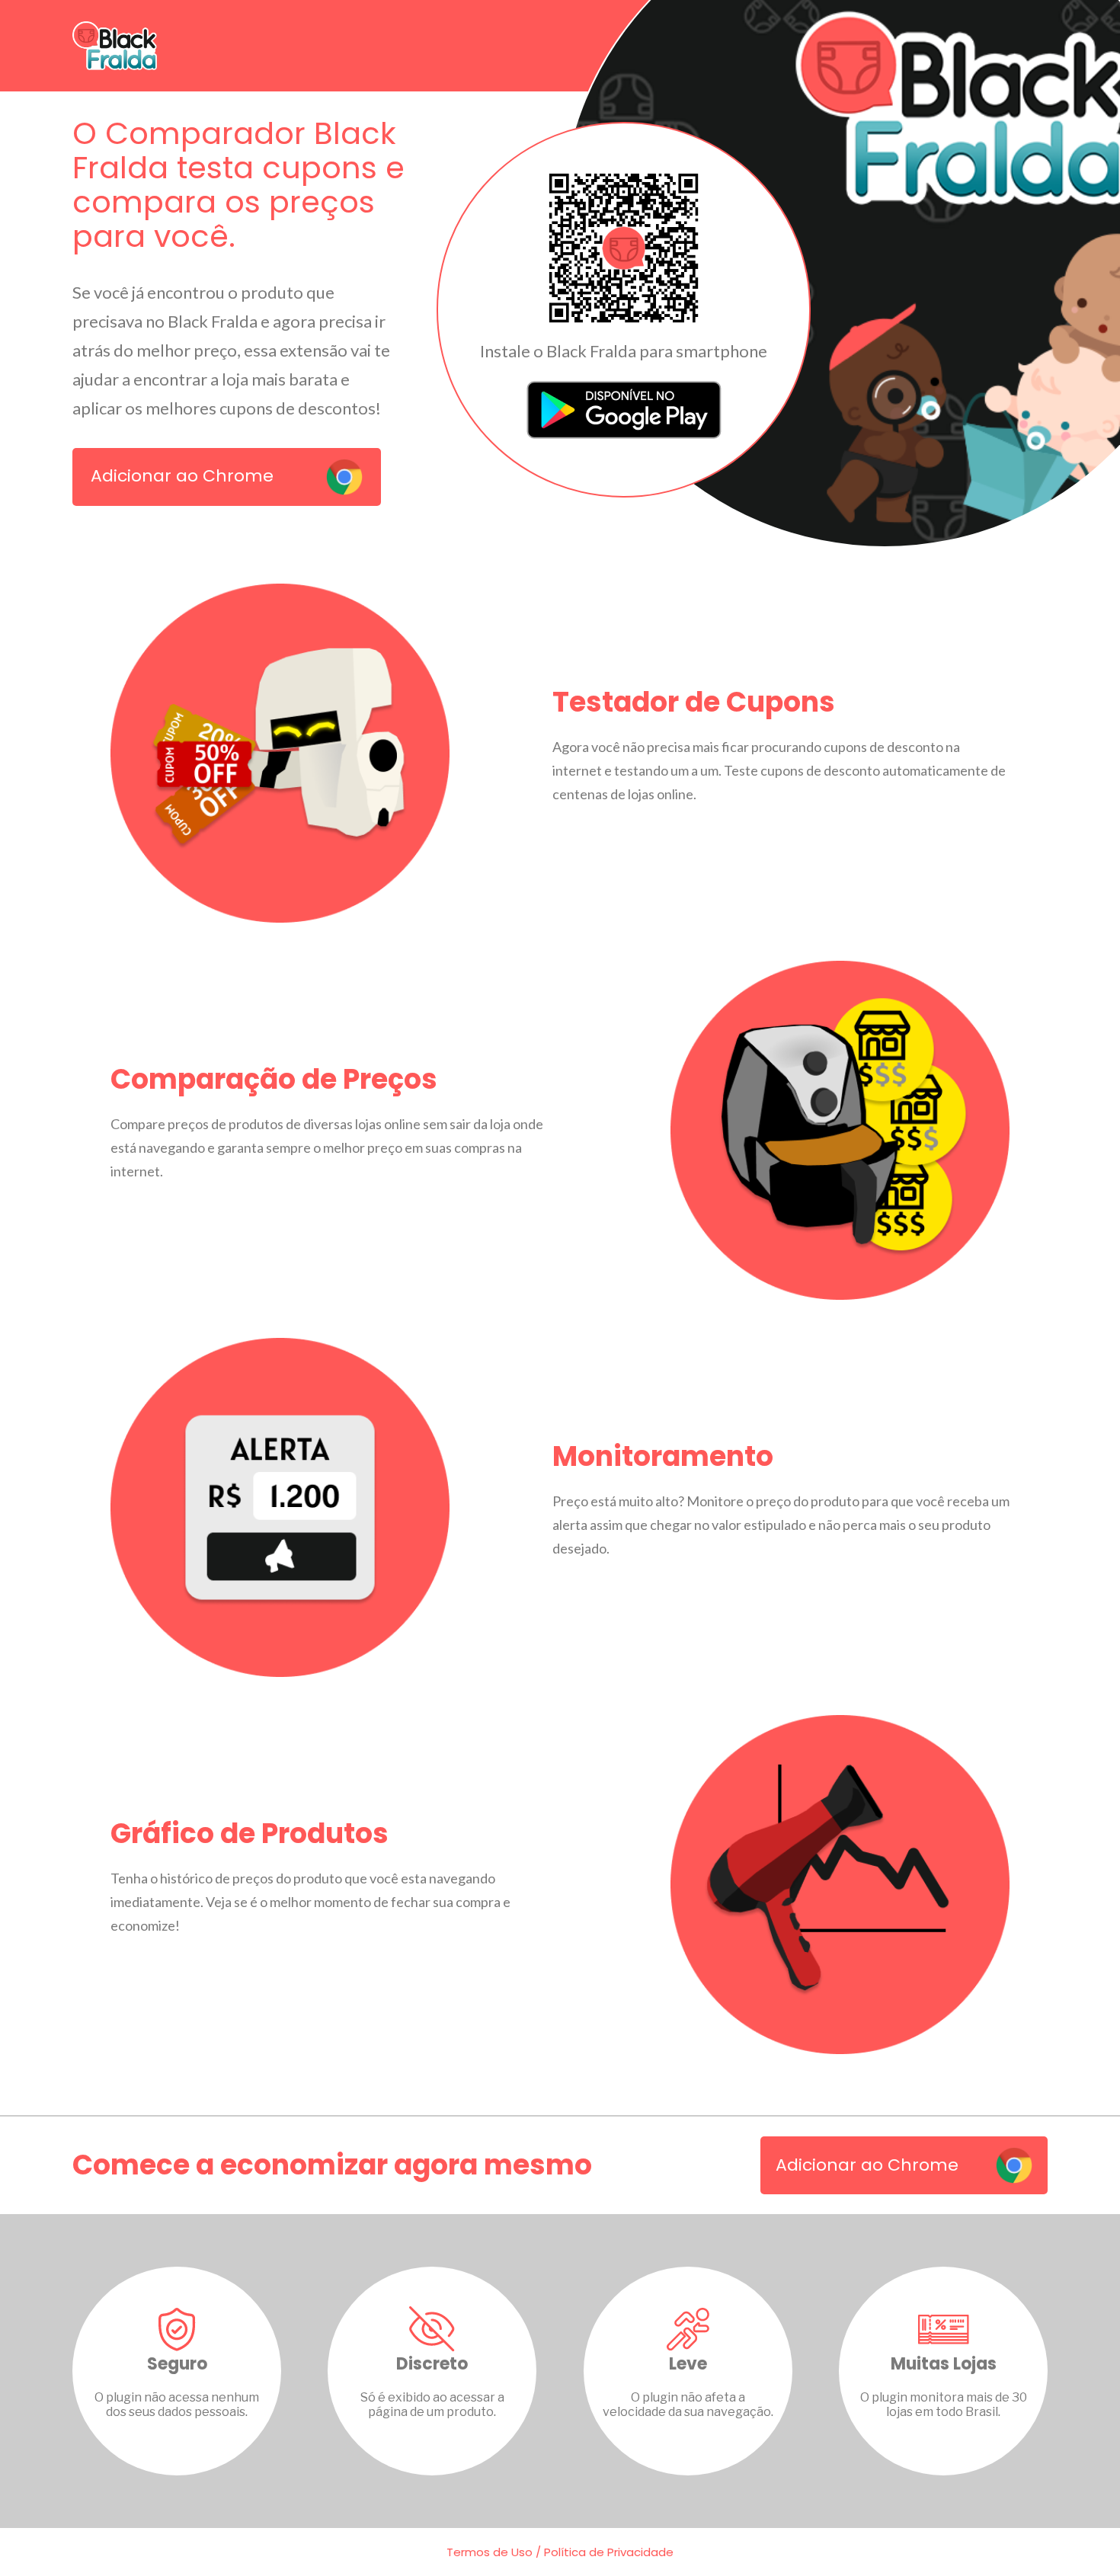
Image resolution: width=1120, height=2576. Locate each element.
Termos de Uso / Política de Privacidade (560, 2552)
